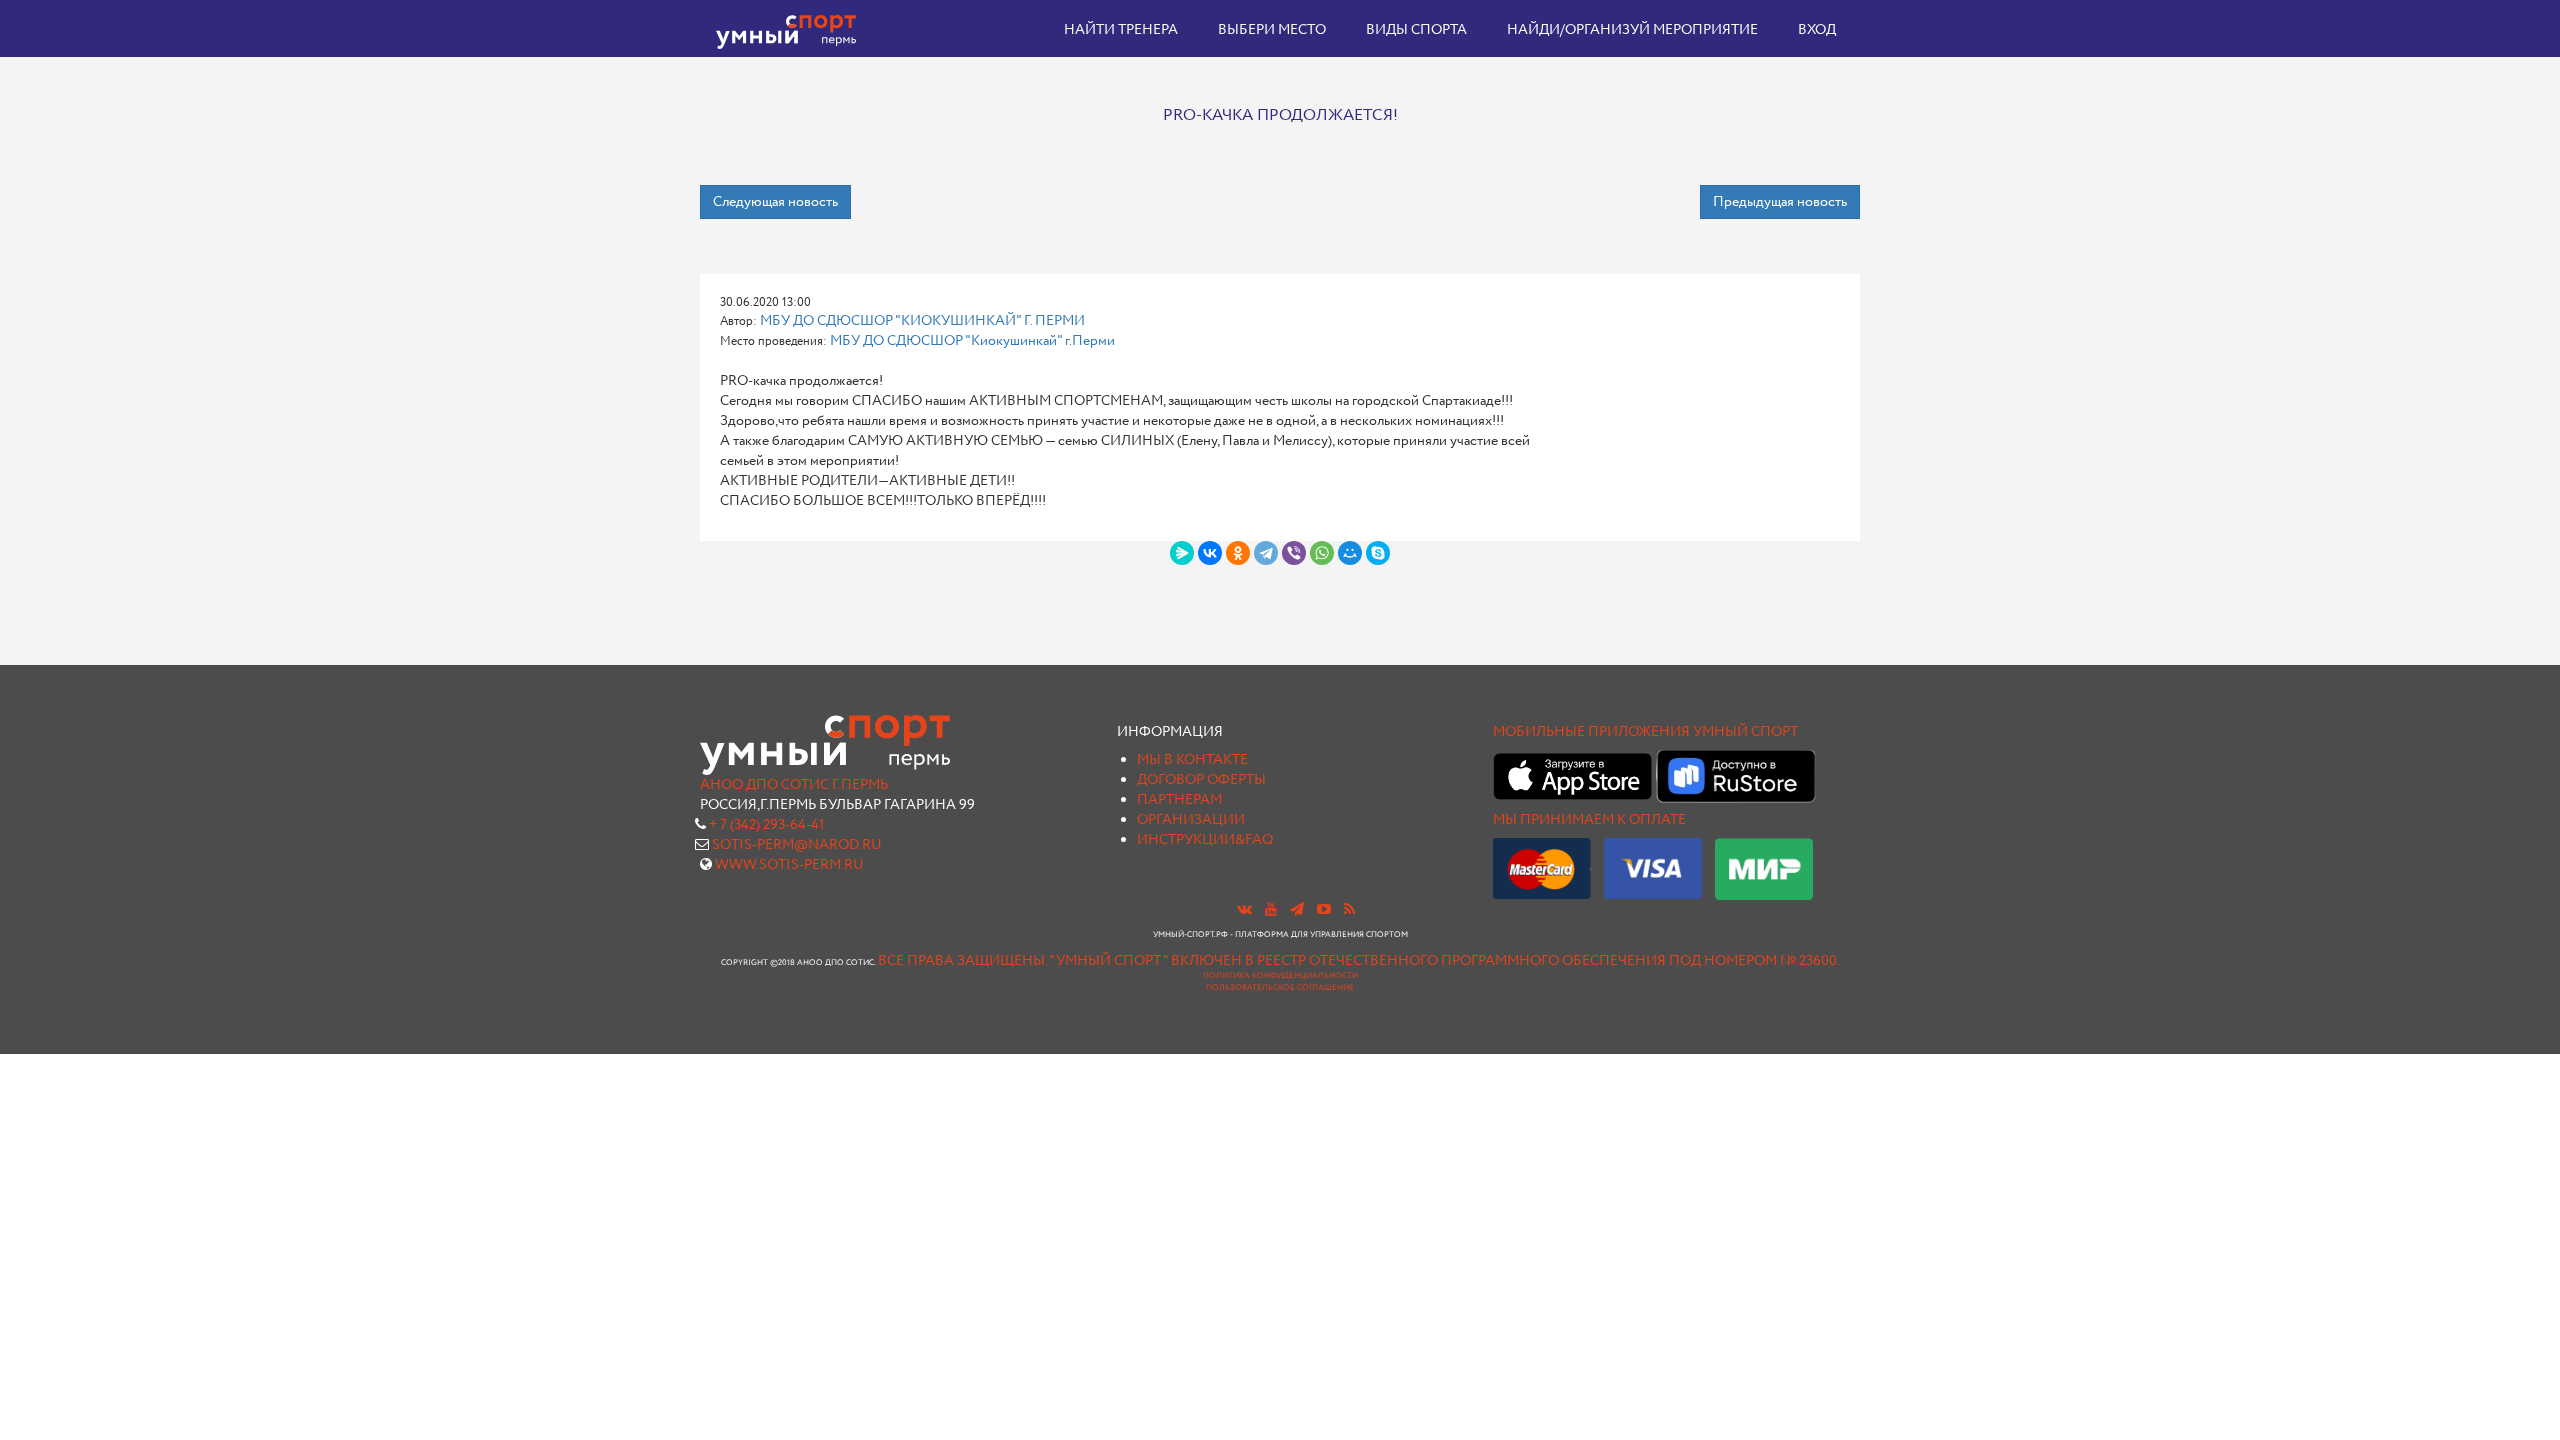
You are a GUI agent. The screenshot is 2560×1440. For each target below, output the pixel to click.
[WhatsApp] (1322, 553)
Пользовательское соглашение (1280, 988)
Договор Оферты (1201, 780)
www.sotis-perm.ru (789, 865)
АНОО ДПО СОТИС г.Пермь (794, 785)
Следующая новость (775, 202)
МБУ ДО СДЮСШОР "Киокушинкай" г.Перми (972, 341)
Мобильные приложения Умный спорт (1645, 732)
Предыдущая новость (1780, 202)
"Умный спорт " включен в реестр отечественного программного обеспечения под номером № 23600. (1444, 961)
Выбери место (1272, 30)
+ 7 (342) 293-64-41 (766, 825)
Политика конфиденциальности (1280, 976)
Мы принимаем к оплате (1589, 820)
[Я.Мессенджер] (1182, 553)
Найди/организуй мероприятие (1632, 30)
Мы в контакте (1192, 760)
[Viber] (1294, 553)
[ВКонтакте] (1210, 553)
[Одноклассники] (1238, 553)
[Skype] (1378, 553)
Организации (1191, 820)
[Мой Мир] (1350, 553)
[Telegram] (1266, 553)
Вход (1817, 30)
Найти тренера (1121, 30)
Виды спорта (1416, 30)
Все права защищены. (962, 961)
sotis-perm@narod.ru (797, 845)
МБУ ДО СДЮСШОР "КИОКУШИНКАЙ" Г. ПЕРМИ (922, 321)
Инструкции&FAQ (1205, 840)
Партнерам (1179, 800)
